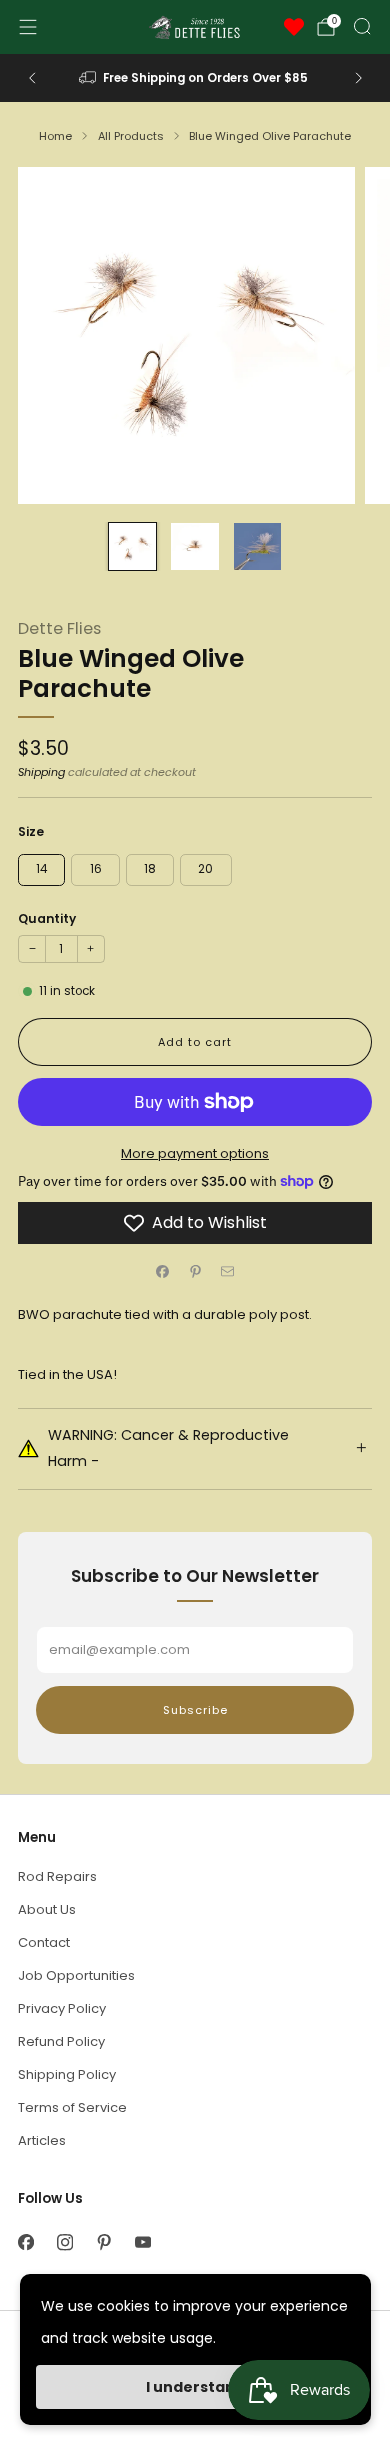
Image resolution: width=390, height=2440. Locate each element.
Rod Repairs (57, 1876)
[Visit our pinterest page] (103, 2242)
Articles (42, 2140)
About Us (47, 1909)
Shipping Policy (67, 2074)
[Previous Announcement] (32, 78)
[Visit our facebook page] (25, 2242)
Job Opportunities (76, 1975)
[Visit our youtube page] (142, 2242)
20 (205, 869)
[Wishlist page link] (294, 27)
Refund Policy (61, 2041)
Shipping (41, 772)
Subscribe (195, 1710)
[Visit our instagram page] (64, 2242)
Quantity (47, 918)
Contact (44, 1942)
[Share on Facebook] (163, 1272)
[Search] (362, 26)
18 (150, 869)
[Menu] (28, 27)
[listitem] (195, 78)
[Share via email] (228, 1272)
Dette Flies (59, 628)
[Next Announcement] (359, 78)
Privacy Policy (62, 2008)
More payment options (195, 1153)
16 (96, 869)
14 (41, 869)
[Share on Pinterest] (195, 1272)
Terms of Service (72, 2107)
